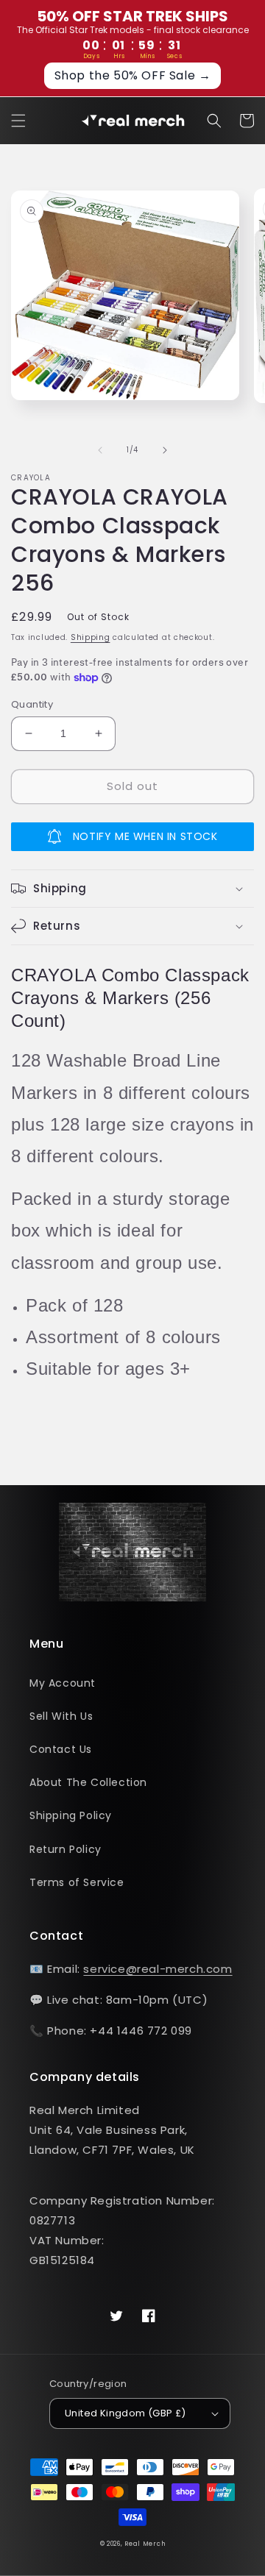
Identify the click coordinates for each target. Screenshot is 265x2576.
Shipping (91, 637)
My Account (63, 1683)
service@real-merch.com (158, 1969)
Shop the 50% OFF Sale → (133, 75)
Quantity (32, 704)
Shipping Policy (71, 1815)
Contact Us (61, 1749)
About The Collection (88, 1782)
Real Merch (145, 2544)
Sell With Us (61, 1716)
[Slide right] (165, 450)
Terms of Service (77, 1882)
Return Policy (66, 1849)
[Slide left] (100, 450)
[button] (18, 121)
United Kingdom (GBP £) (126, 2413)
